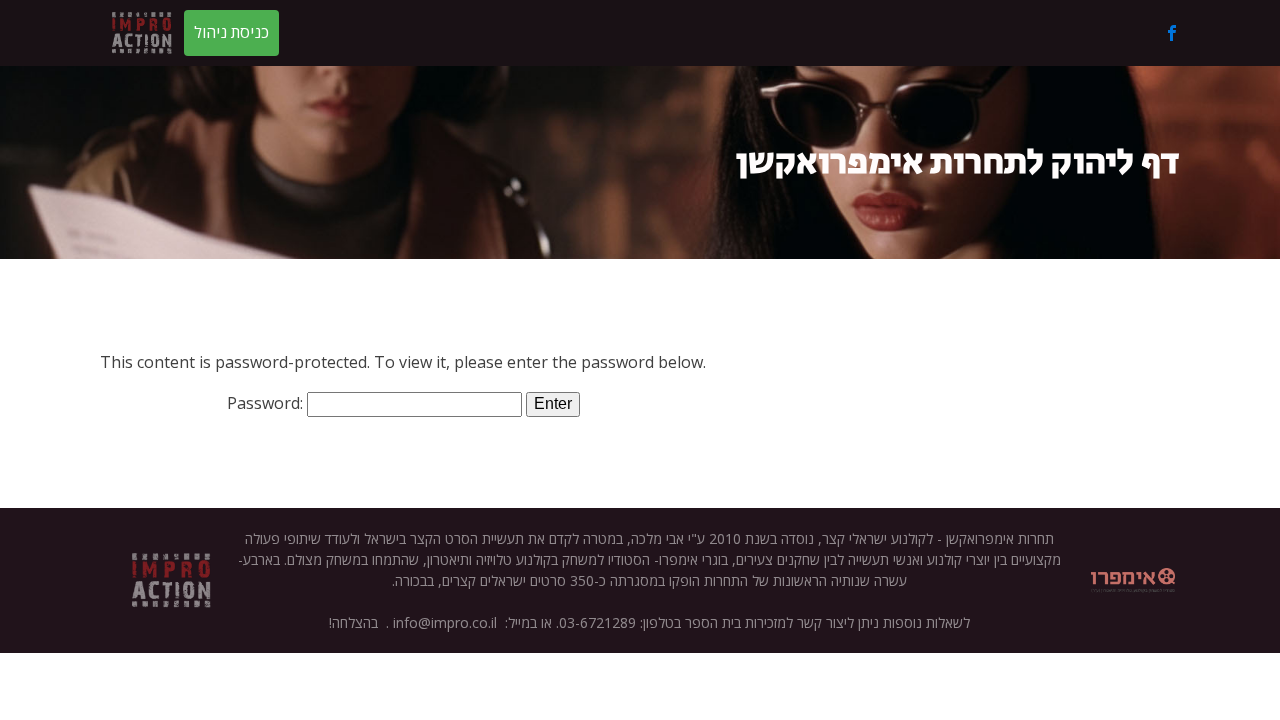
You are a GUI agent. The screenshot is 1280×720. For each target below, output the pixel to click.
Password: (267, 403)
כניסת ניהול (231, 32)
